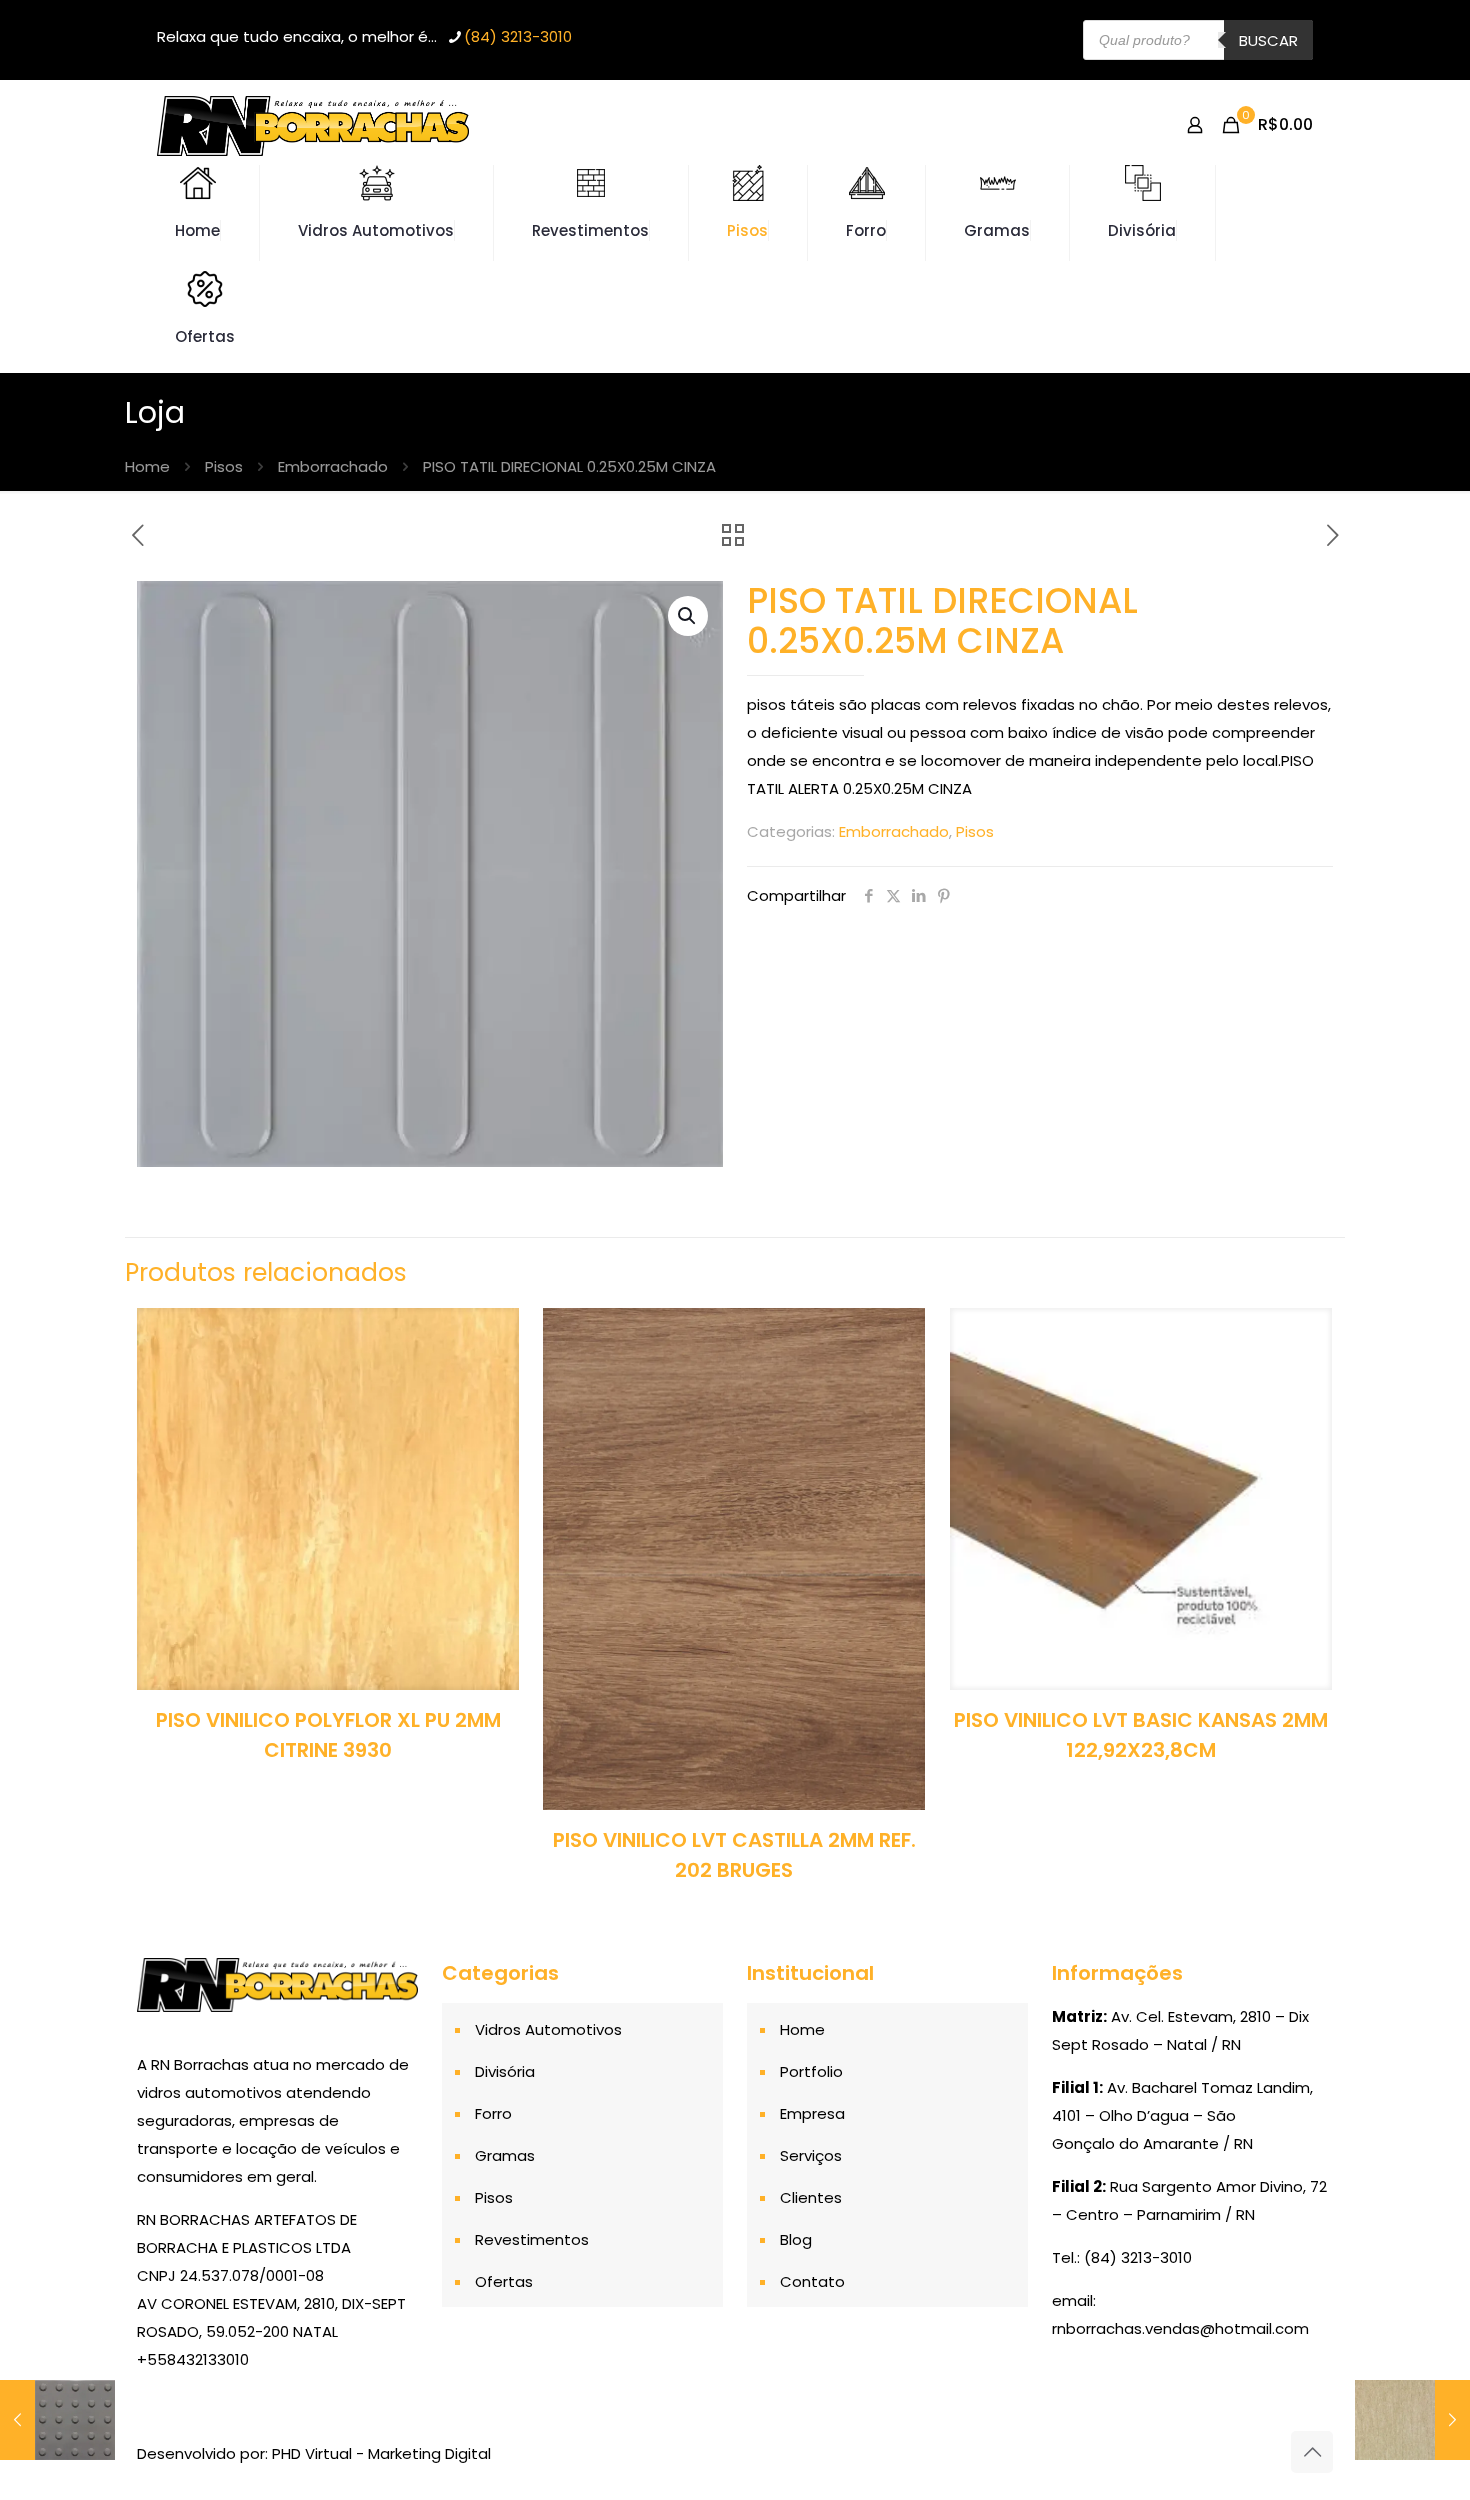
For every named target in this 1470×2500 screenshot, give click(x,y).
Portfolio (811, 2071)
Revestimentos (532, 2239)
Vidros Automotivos (548, 2029)
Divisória (505, 2071)
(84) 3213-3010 (518, 36)
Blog (796, 2239)
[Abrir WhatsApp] (1420, 2449)
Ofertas (504, 2281)
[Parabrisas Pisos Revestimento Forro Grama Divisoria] (313, 125)
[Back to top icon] (1312, 2452)
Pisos (224, 466)
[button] (688, 616)
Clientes (811, 2197)
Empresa (812, 2113)
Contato (812, 2281)
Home (147, 466)
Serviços (811, 2155)
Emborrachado (333, 466)
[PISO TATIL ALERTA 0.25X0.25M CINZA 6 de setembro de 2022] (57, 2420)
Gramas (505, 2155)
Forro (493, 2113)
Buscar (1268, 40)
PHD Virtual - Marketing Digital (381, 2453)
